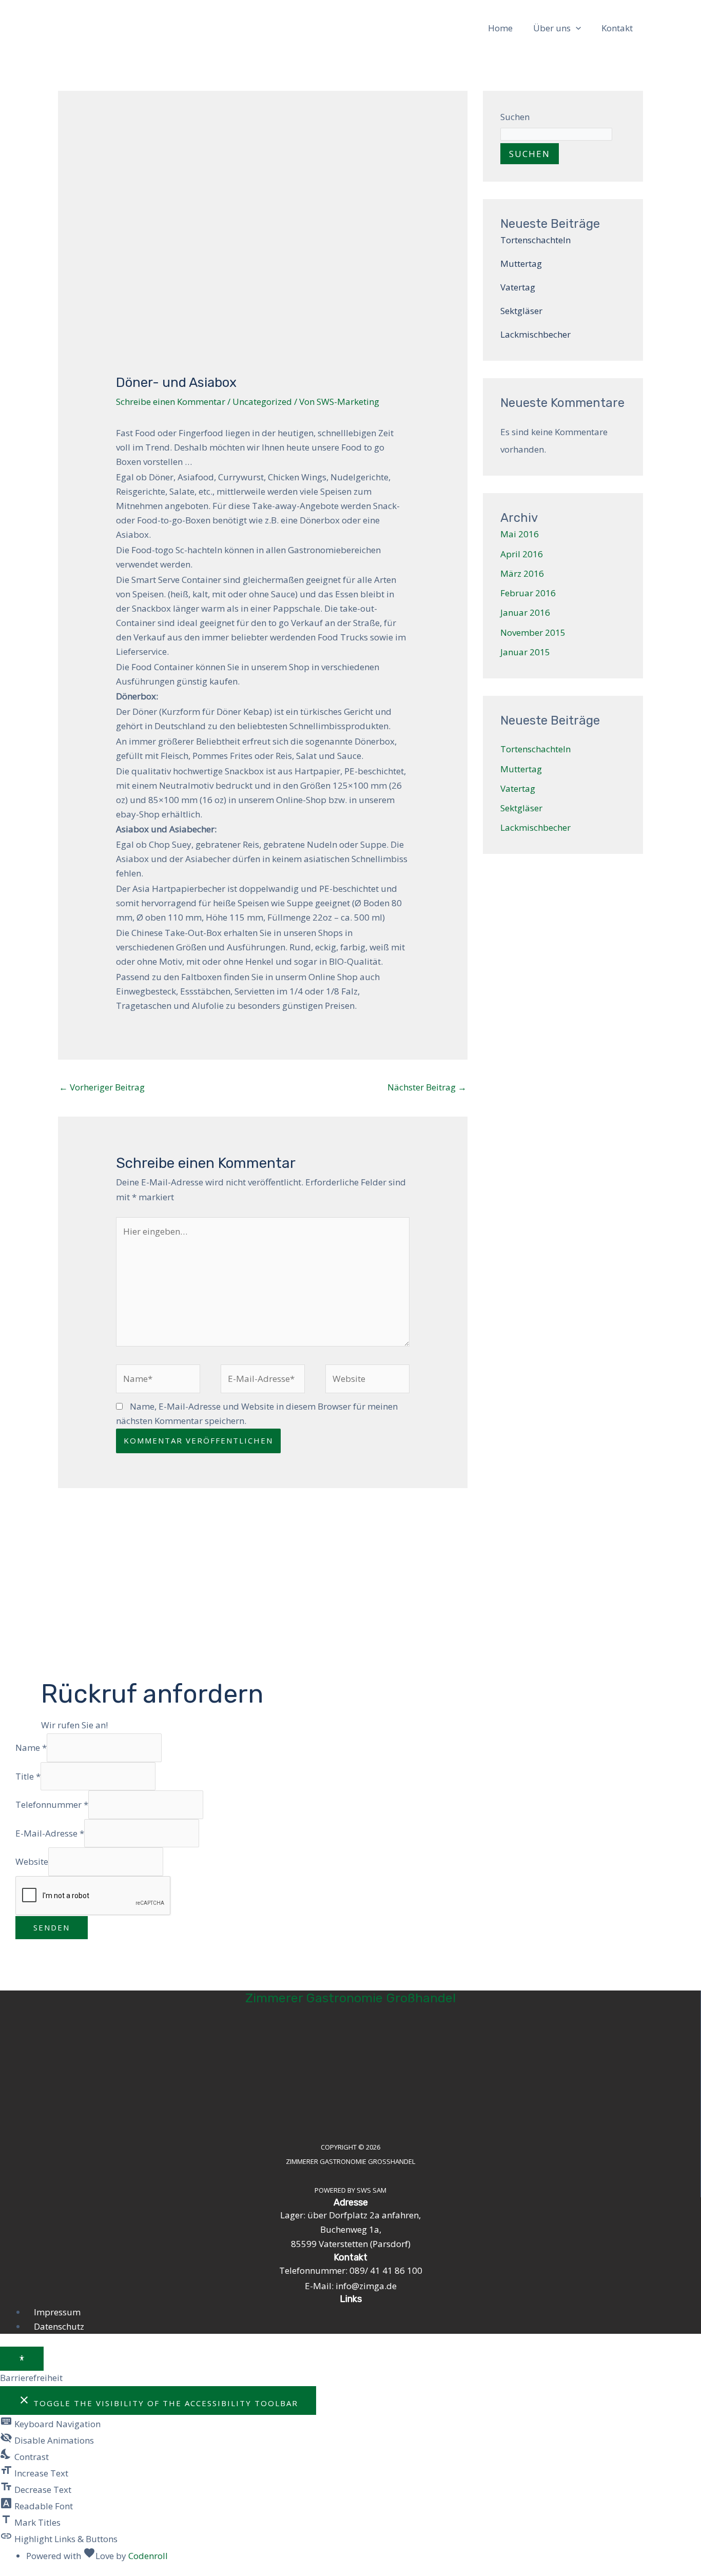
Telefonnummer (52, 1804)
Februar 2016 (528, 593)
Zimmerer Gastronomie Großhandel (350, 1998)
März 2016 (522, 573)
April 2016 (522, 554)
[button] (576, 28)
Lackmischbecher (536, 334)
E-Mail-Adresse (50, 1833)
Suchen (515, 117)
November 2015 (533, 632)
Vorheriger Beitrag (102, 1087)
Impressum (57, 2312)
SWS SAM (372, 2190)
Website (32, 1861)
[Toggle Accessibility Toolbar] (22, 2359)
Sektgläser (521, 311)
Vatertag (518, 287)
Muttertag (521, 264)
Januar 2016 (525, 612)
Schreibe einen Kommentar (171, 402)
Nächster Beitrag (427, 1087)
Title (28, 1776)
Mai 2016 (520, 534)
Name (31, 1748)
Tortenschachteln (536, 240)
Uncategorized (262, 402)
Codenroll (148, 2556)
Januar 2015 (525, 652)
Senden (52, 1927)
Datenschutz (59, 2326)
